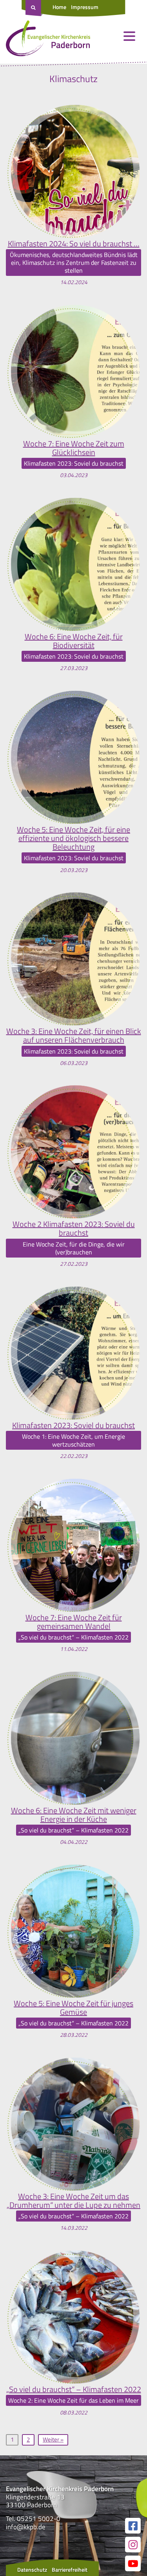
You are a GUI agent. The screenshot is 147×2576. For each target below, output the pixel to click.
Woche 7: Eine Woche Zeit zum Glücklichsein (74, 448)
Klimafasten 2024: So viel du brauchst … (74, 244)
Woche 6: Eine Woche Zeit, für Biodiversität (74, 641)
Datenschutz (32, 2570)
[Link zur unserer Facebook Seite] (133, 2526)
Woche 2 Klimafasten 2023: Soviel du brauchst (74, 1228)
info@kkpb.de (26, 2527)
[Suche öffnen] (34, 8)
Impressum (85, 7)
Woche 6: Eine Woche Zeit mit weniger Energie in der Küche (74, 1815)
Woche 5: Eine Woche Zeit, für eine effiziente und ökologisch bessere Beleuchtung (73, 838)
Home (59, 7)
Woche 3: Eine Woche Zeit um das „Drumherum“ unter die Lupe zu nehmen (73, 2201)
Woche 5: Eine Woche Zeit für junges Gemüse (73, 2008)
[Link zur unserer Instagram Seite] (133, 2545)
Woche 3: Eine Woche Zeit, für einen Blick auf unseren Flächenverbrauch (74, 1036)
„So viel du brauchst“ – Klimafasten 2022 (74, 2389)
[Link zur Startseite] (48, 40)
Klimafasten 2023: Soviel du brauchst (73, 1425)
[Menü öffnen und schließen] (129, 36)
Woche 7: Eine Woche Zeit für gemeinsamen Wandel (74, 1622)
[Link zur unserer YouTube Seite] (133, 2563)
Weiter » (53, 2439)
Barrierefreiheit (70, 2570)
